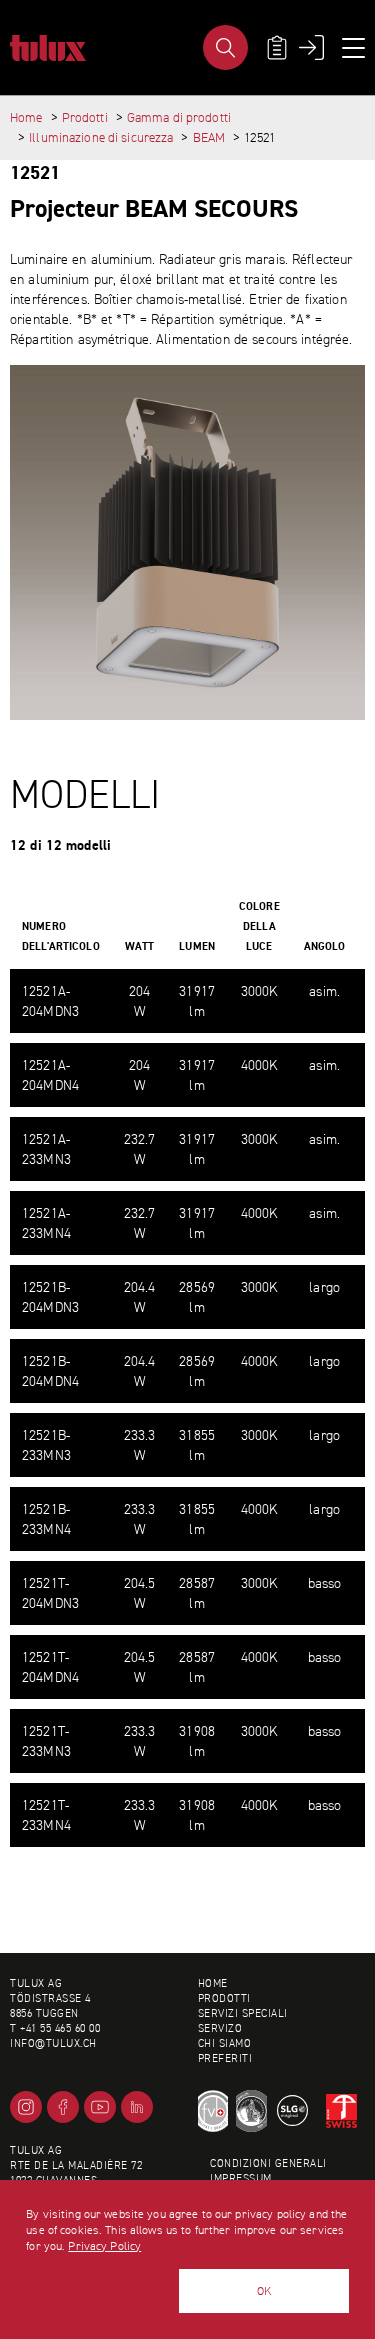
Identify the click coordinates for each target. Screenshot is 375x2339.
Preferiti (225, 2058)
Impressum (241, 2178)
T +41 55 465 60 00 (55, 2028)
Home (26, 117)
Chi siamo (225, 2043)
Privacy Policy (104, 2246)
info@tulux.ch (53, 2043)
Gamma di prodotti (179, 117)
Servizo (220, 2028)
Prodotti (85, 117)
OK (264, 2291)
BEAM (209, 137)
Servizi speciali (243, 2013)
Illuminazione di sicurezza (101, 137)
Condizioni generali (268, 2163)
